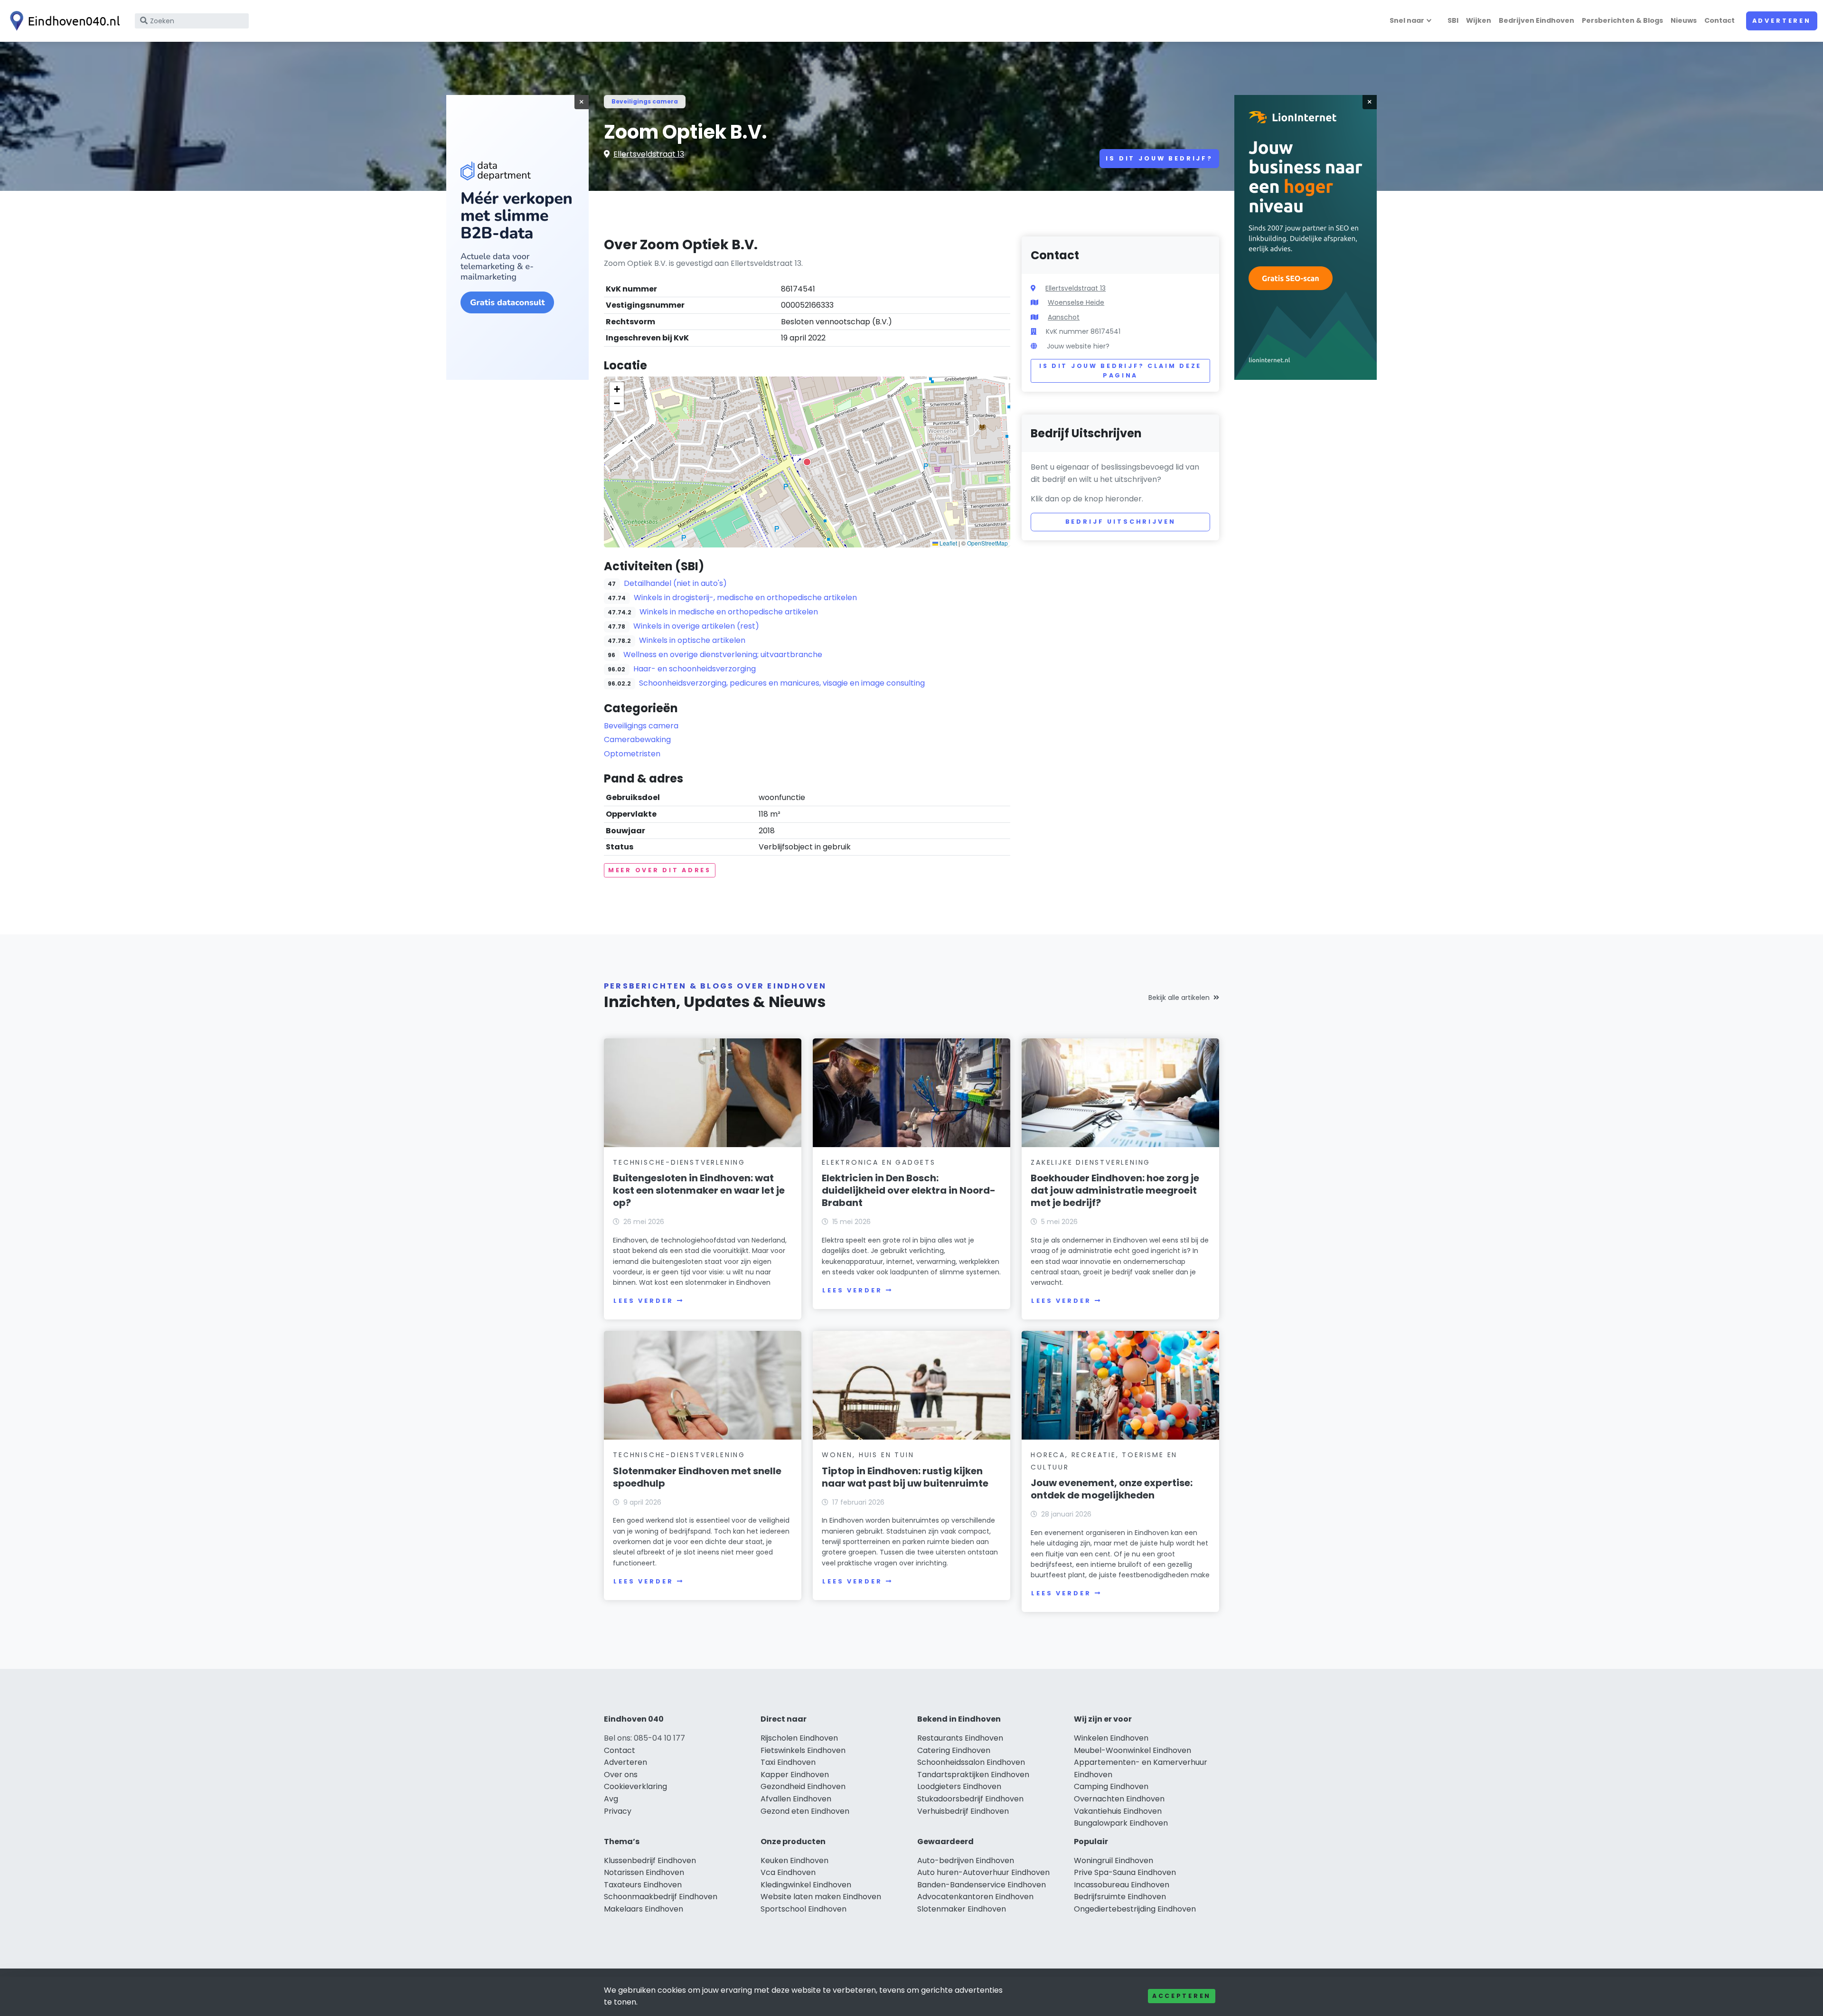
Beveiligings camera (645, 101)
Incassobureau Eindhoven (1122, 1885)
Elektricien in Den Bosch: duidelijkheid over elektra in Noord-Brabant (909, 1190)
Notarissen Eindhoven (644, 1872)
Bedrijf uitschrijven (1121, 522)
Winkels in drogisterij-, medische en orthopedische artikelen (745, 598)
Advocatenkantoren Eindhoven (975, 1897)
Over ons (621, 1775)
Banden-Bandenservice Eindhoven (982, 1885)
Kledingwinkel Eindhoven (806, 1885)
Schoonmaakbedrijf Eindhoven (661, 1897)
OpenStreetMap (987, 543)
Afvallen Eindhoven (796, 1799)
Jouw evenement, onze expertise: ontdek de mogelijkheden (1112, 1489)
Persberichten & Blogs (1622, 20)
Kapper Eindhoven (795, 1775)
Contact (1720, 20)
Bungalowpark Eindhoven (1121, 1823)
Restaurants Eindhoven (960, 1738)
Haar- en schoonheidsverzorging (695, 669)
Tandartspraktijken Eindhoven (973, 1775)
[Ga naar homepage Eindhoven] (63, 21)
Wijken (1479, 20)
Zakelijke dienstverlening (1090, 1162)
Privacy (618, 1811)
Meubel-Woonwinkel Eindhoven (1132, 1750)
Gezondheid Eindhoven (803, 1786)
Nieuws (1684, 20)
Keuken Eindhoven (794, 1861)
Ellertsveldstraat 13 (649, 154)
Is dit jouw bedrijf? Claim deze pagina (1120, 371)
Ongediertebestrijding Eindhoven (1135, 1909)
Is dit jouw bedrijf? (1159, 158)
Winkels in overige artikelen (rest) (696, 626)
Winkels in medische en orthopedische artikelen (729, 612)
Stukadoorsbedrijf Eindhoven (970, 1799)
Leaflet (948, 543)
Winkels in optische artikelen (692, 640)
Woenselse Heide (1076, 302)
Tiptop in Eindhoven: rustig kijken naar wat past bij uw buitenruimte (905, 1477)
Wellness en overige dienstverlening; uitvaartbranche (723, 655)
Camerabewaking (637, 740)
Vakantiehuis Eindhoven (1118, 1811)
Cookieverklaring (635, 1786)
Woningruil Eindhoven (1114, 1861)
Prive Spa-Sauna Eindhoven (1125, 1872)
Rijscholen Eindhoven (799, 1738)
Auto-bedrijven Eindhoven (966, 1861)
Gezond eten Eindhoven (805, 1811)
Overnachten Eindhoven (1119, 1799)
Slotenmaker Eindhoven (962, 1909)
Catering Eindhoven (954, 1750)
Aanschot (1064, 317)
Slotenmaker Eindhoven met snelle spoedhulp (697, 1477)
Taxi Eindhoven (788, 1762)
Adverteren (1782, 21)
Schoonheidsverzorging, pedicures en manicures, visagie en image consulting (782, 683)
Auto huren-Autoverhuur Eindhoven (983, 1872)
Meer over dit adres (660, 870)
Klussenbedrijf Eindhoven (650, 1861)
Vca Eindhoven (788, 1872)
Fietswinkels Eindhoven (803, 1750)
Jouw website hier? (1078, 346)
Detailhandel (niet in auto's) (675, 583)
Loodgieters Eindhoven (959, 1786)
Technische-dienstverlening (679, 1162)
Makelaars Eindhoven (644, 1909)
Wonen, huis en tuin (868, 1455)
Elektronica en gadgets (879, 1162)
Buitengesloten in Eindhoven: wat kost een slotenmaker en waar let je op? (699, 1190)
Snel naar (1407, 20)
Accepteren (1182, 1996)
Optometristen (632, 754)
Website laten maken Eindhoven (821, 1897)
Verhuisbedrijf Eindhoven (963, 1811)
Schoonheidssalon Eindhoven (971, 1762)
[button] (807, 462)
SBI (1453, 20)
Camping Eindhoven (1111, 1786)
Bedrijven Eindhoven (1536, 20)
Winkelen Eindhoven (1111, 1738)
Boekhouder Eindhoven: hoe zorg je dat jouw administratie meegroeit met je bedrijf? (1115, 1190)
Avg (611, 1799)
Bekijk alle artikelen (1179, 998)
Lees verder (643, 1301)
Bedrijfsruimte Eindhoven (1120, 1897)
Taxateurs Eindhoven (643, 1885)
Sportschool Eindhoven (803, 1909)
